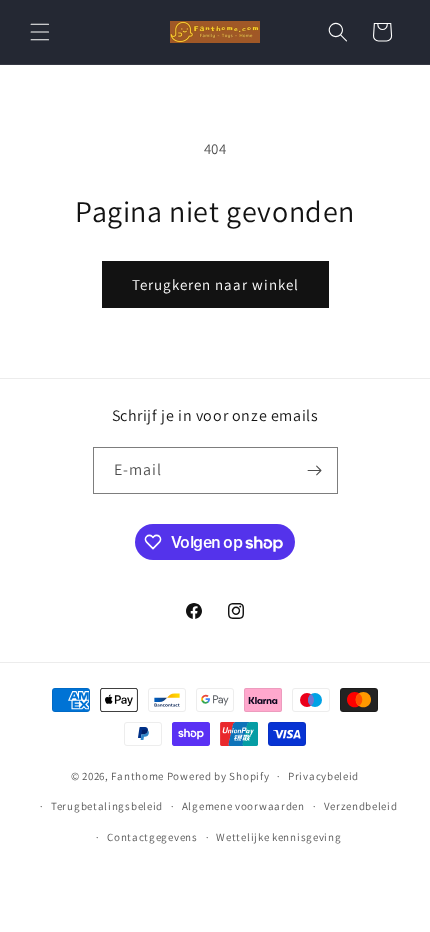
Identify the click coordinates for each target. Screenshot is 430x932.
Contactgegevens (152, 837)
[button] (40, 32)
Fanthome (137, 776)
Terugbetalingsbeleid (107, 806)
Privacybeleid (323, 776)
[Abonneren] (315, 470)
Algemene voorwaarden (243, 806)
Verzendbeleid (361, 806)
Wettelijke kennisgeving (278, 837)
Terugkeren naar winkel (215, 284)
